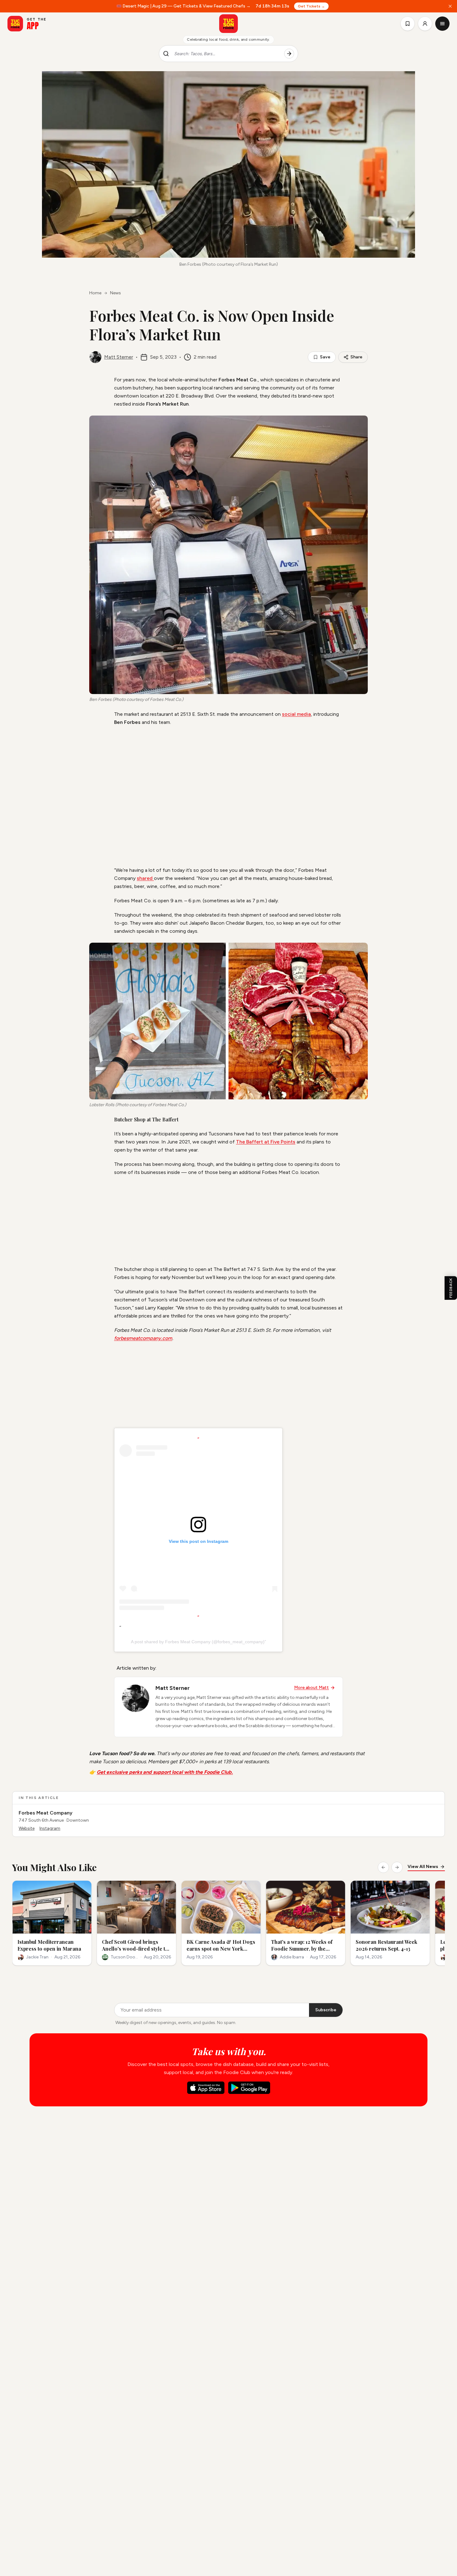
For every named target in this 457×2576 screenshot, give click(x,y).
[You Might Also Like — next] (397, 1867)
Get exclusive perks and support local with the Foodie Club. (165, 1772)
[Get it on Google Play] (249, 2088)
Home (95, 293)
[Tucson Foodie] (228, 24)
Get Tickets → (311, 6)
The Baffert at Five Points (266, 1142)
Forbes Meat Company (46, 1813)
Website (27, 1828)
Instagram (50, 1828)
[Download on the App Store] (206, 2088)
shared (145, 878)
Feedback (451, 1288)
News (115, 293)
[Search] (289, 54)
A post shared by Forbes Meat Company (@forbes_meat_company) (198, 1642)
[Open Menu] (442, 24)
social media (296, 714)
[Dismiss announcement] (450, 6)
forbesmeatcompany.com (143, 1338)
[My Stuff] (408, 24)
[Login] (425, 24)
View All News (423, 1867)
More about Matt (312, 1688)
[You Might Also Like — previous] (383, 1867)
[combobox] (227, 54)
